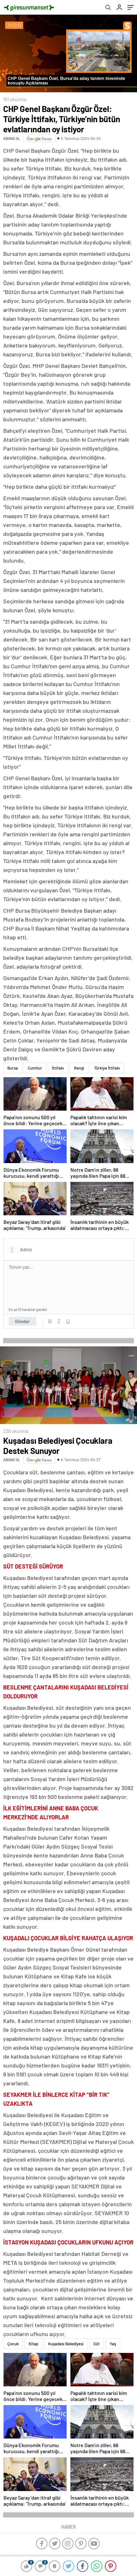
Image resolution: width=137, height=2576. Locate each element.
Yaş (113, 2344)
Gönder (22, 1321)
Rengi (79, 1068)
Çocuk (13, 2344)
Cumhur (35, 1068)
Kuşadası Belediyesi (66, 2344)
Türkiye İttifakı (107, 1068)
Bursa (13, 1068)
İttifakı (58, 1068)
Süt (97, 2344)
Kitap (33, 2344)
